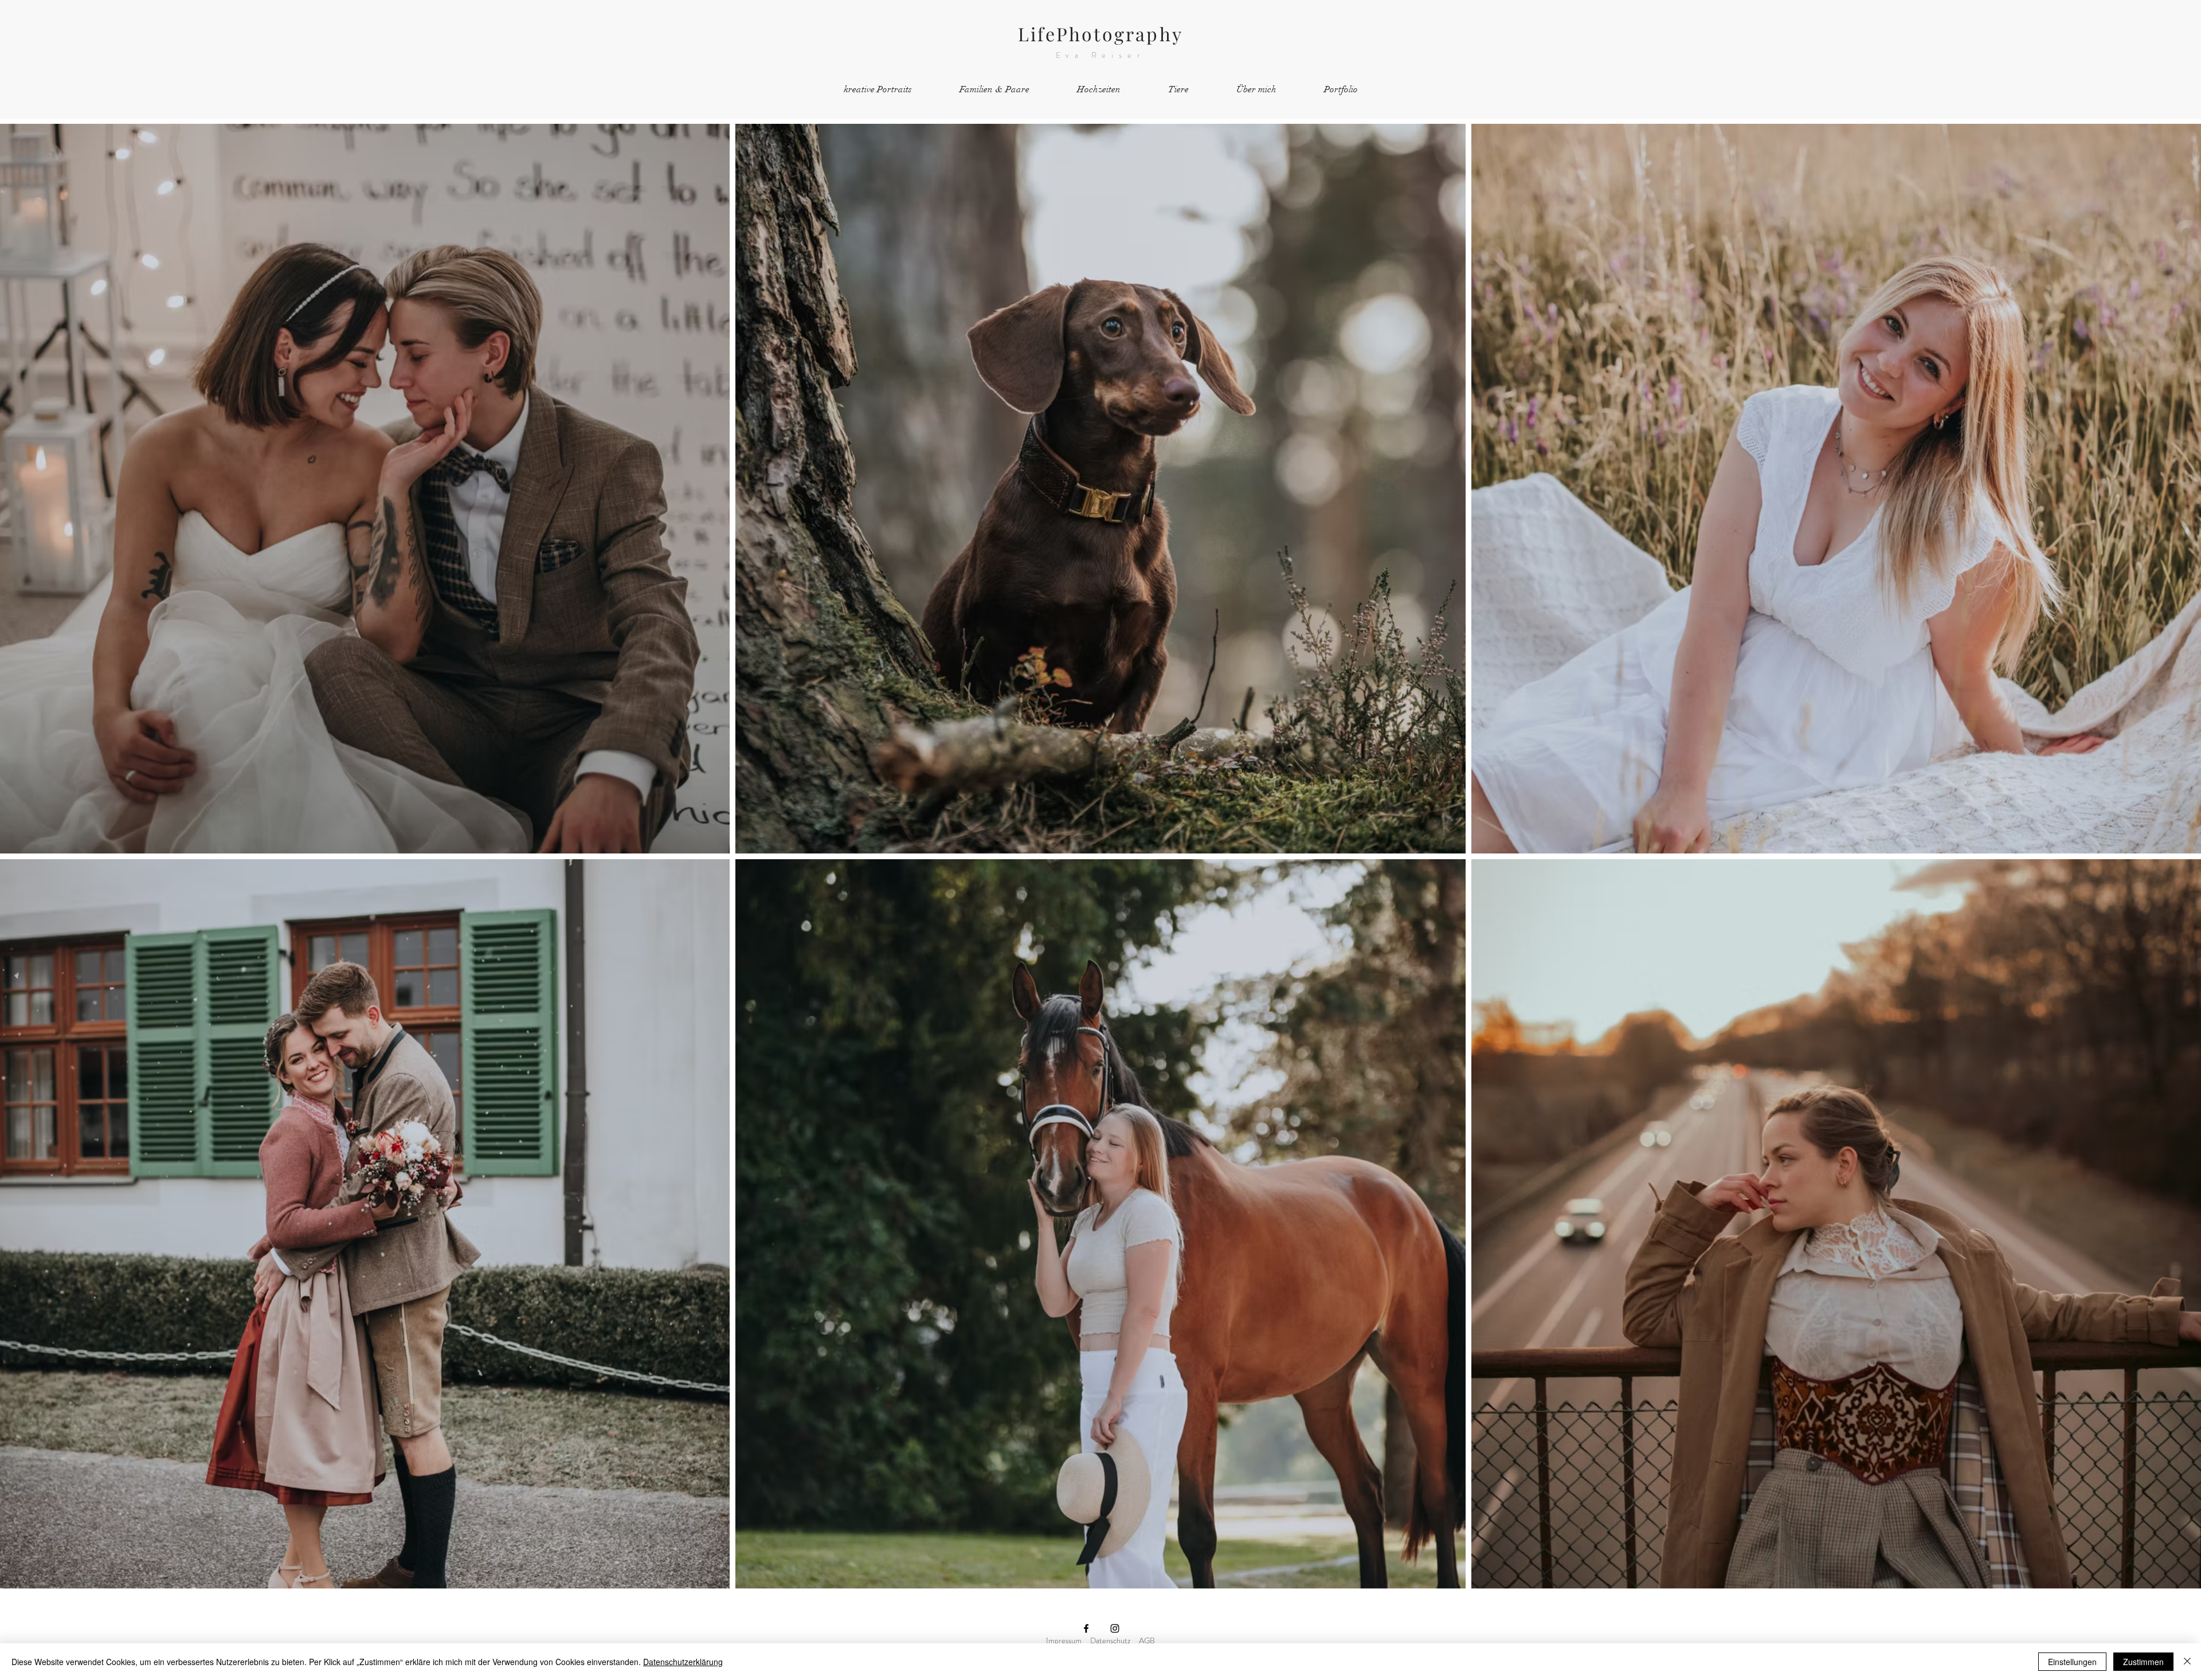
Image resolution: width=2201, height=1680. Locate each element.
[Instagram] (1115, 1628)
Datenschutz (1110, 1640)
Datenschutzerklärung (683, 1662)
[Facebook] (1086, 1628)
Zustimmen (2143, 1662)
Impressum (1064, 1640)
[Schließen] (2187, 1662)
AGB (1147, 1640)
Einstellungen (2072, 1662)
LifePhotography (1100, 34)
